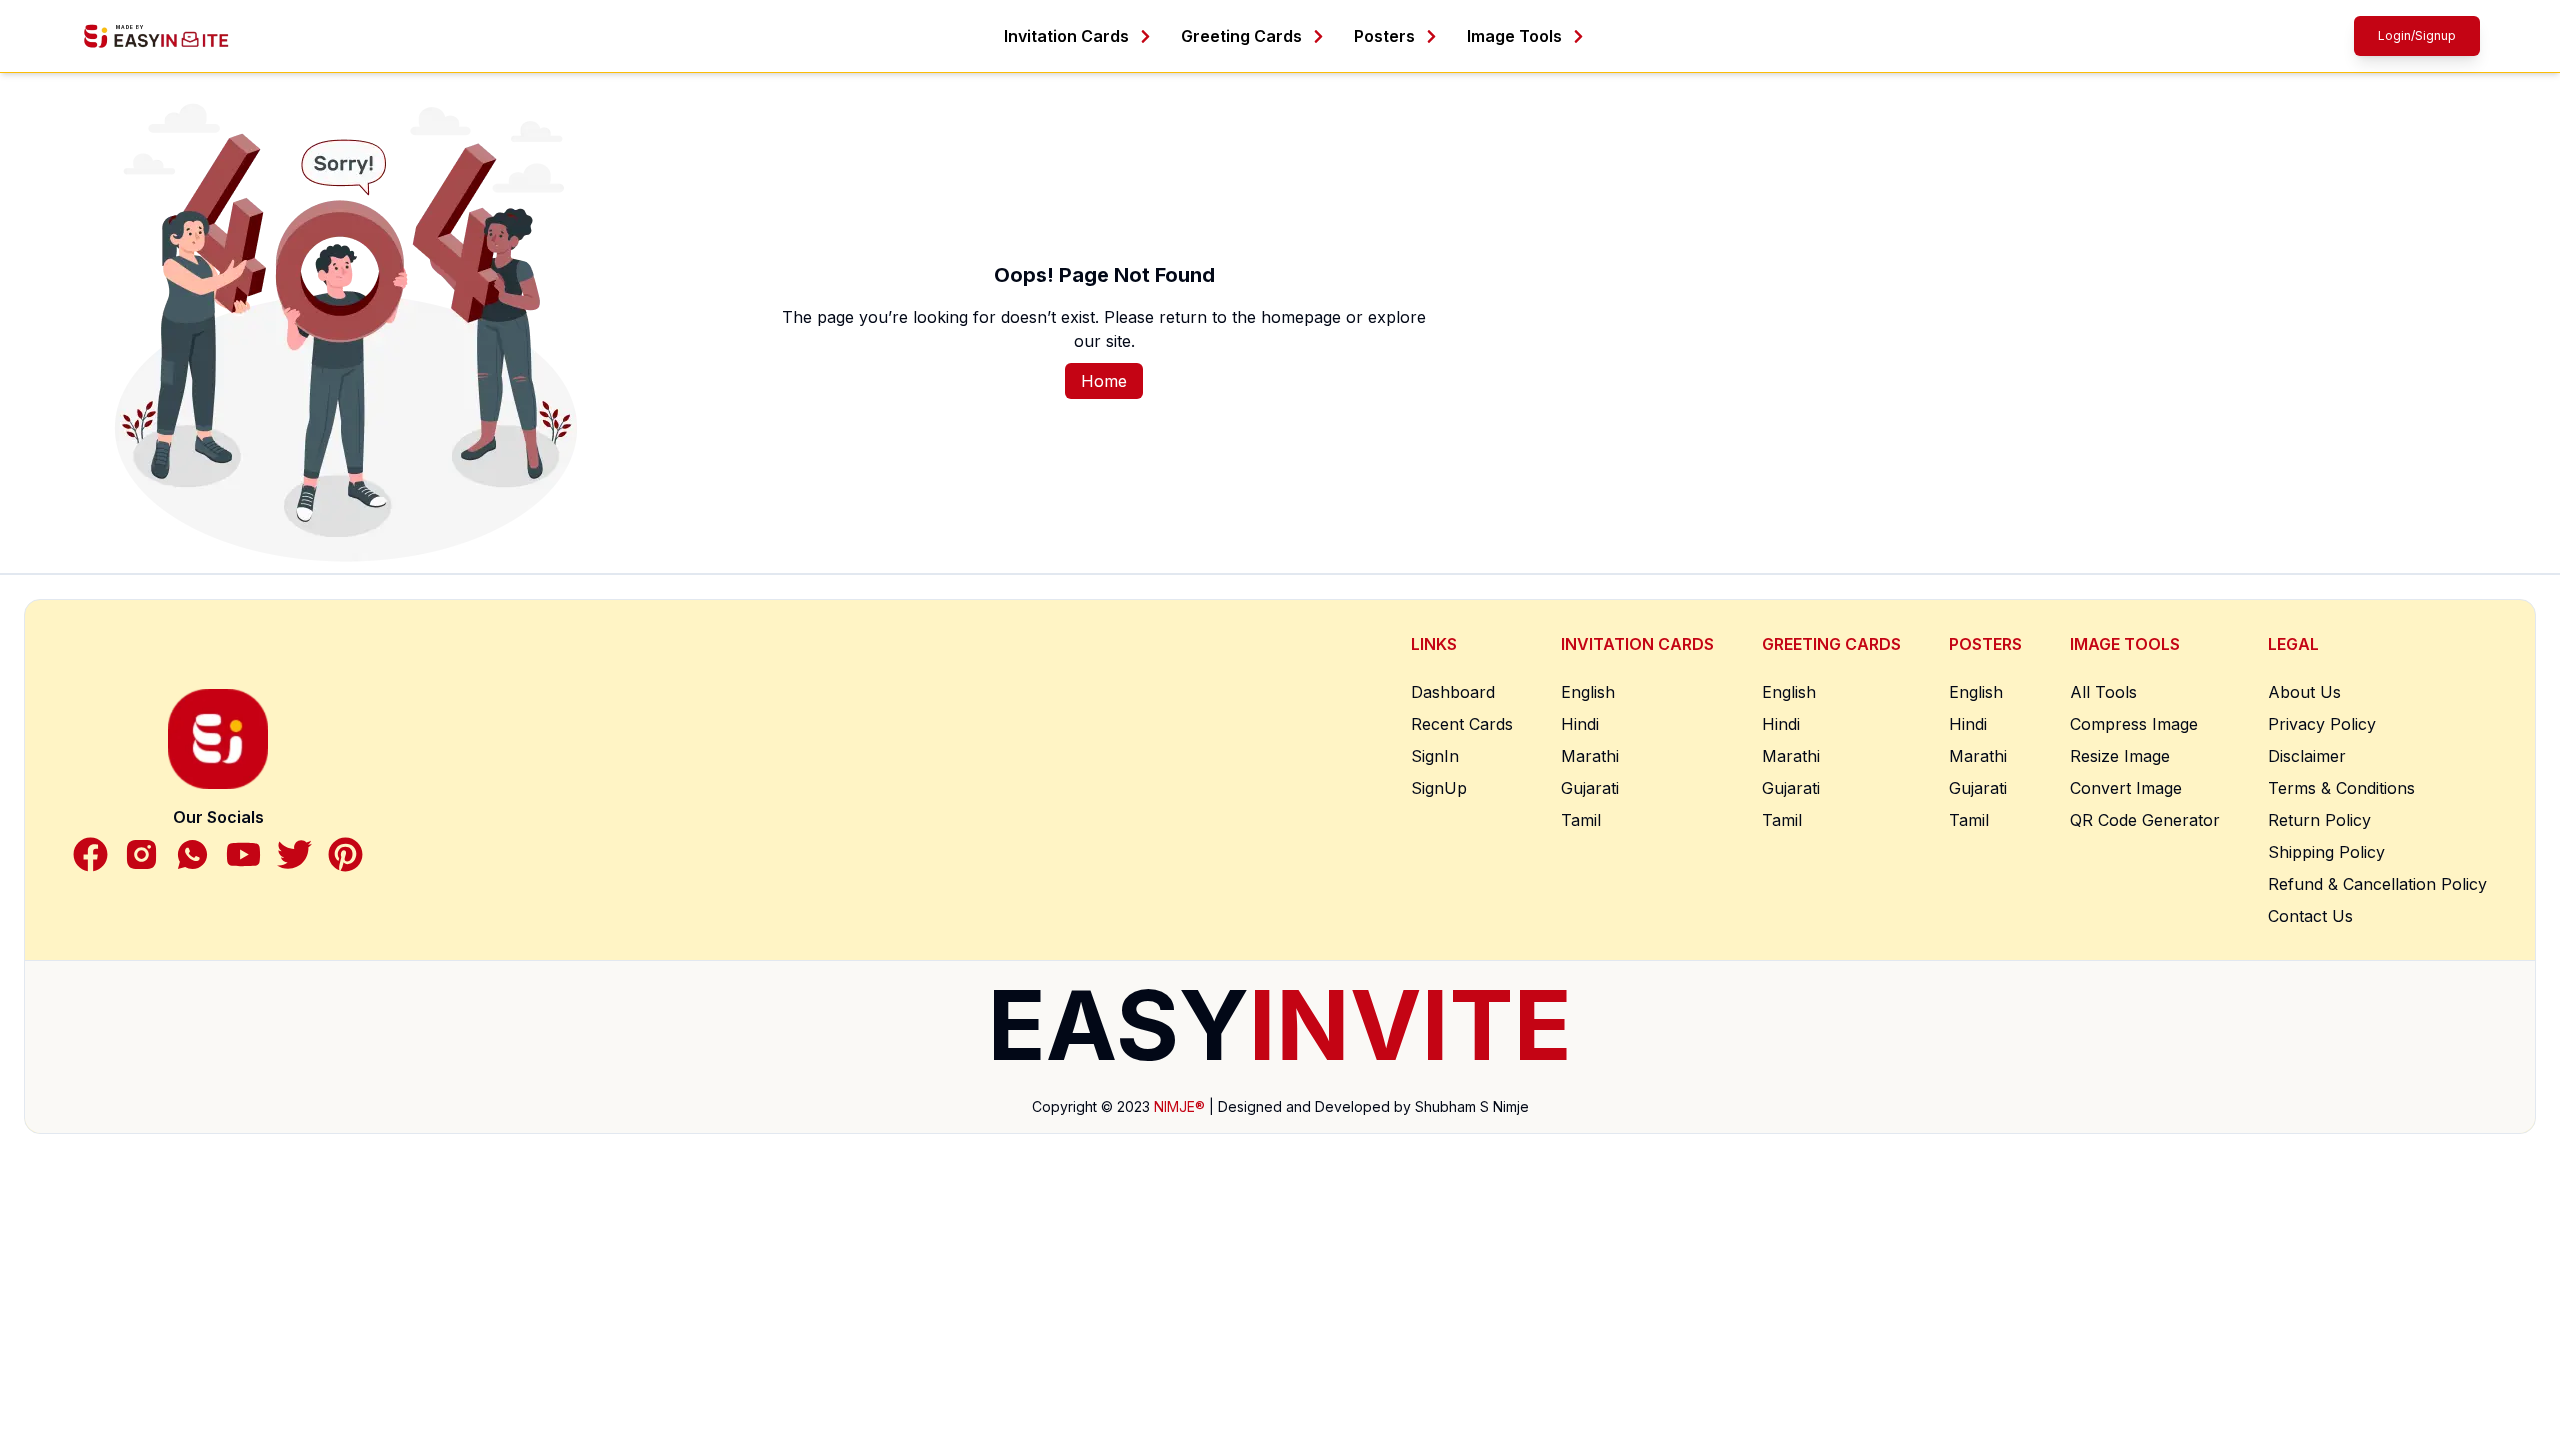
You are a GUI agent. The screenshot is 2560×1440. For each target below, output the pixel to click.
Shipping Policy (2326, 852)
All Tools (2103, 692)
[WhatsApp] (192, 854)
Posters (1384, 36)
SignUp (1439, 788)
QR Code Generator (2145, 820)
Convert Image (2126, 788)
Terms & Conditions (2341, 788)
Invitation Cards (1066, 36)
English (1588, 692)
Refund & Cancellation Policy (2377, 884)
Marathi (1590, 756)
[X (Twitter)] (294, 854)
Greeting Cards (1241, 36)
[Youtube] (243, 854)
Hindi (1580, 724)
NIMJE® (1179, 1106)
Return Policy (2319, 820)
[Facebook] (90, 854)
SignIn (1435, 756)
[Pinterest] (345, 854)
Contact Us (2310, 916)
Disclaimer (2307, 756)
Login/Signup (2417, 35)
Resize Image (2120, 756)
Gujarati (1590, 788)
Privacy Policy (2322, 724)
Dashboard (1453, 692)
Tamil (1581, 820)
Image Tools (1514, 36)
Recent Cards (1462, 724)
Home (1104, 381)
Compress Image (2134, 724)
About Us (2304, 692)
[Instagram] (141, 854)
